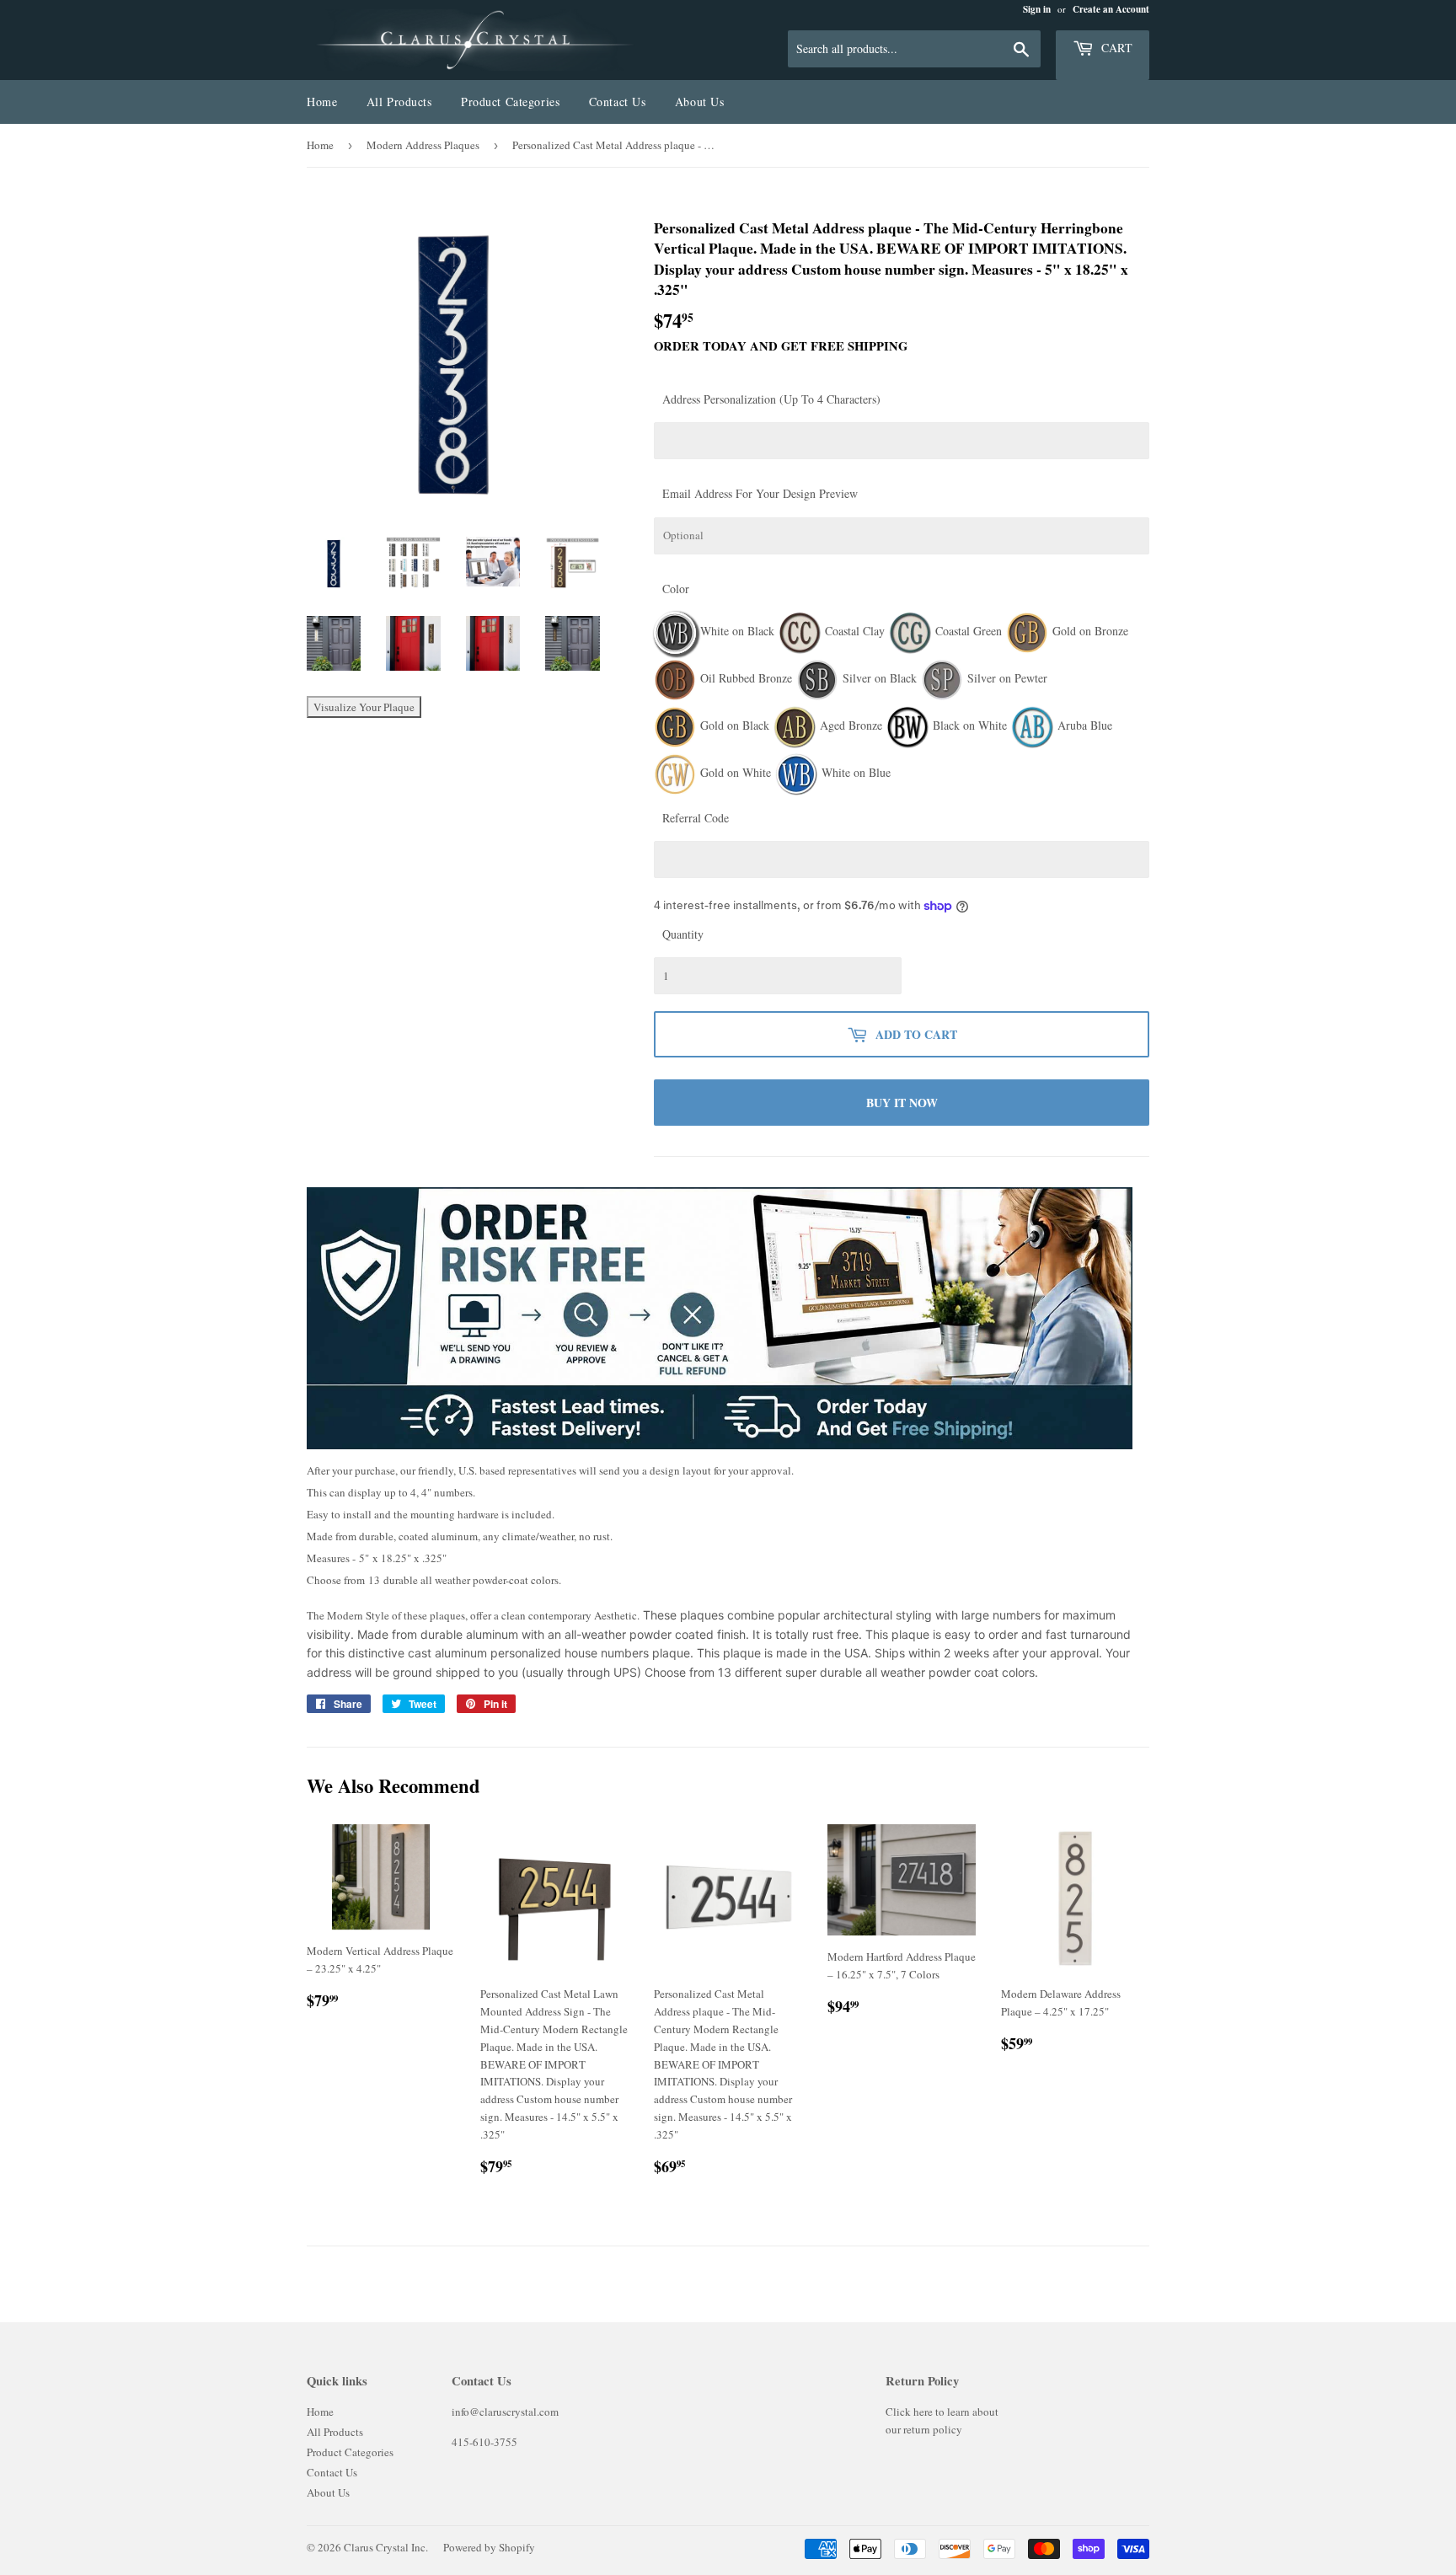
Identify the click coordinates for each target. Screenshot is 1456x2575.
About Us (699, 102)
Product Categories (510, 102)
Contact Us (618, 102)
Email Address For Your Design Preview (760, 493)
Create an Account (1111, 9)
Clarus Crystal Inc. (386, 2547)
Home (322, 102)
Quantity (683, 934)
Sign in (1037, 9)
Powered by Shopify (489, 2547)
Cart (1115, 48)
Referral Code (696, 818)
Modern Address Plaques (423, 145)
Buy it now (902, 1103)
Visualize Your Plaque (364, 707)
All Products (399, 102)
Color (676, 589)
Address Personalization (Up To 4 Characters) (771, 399)
